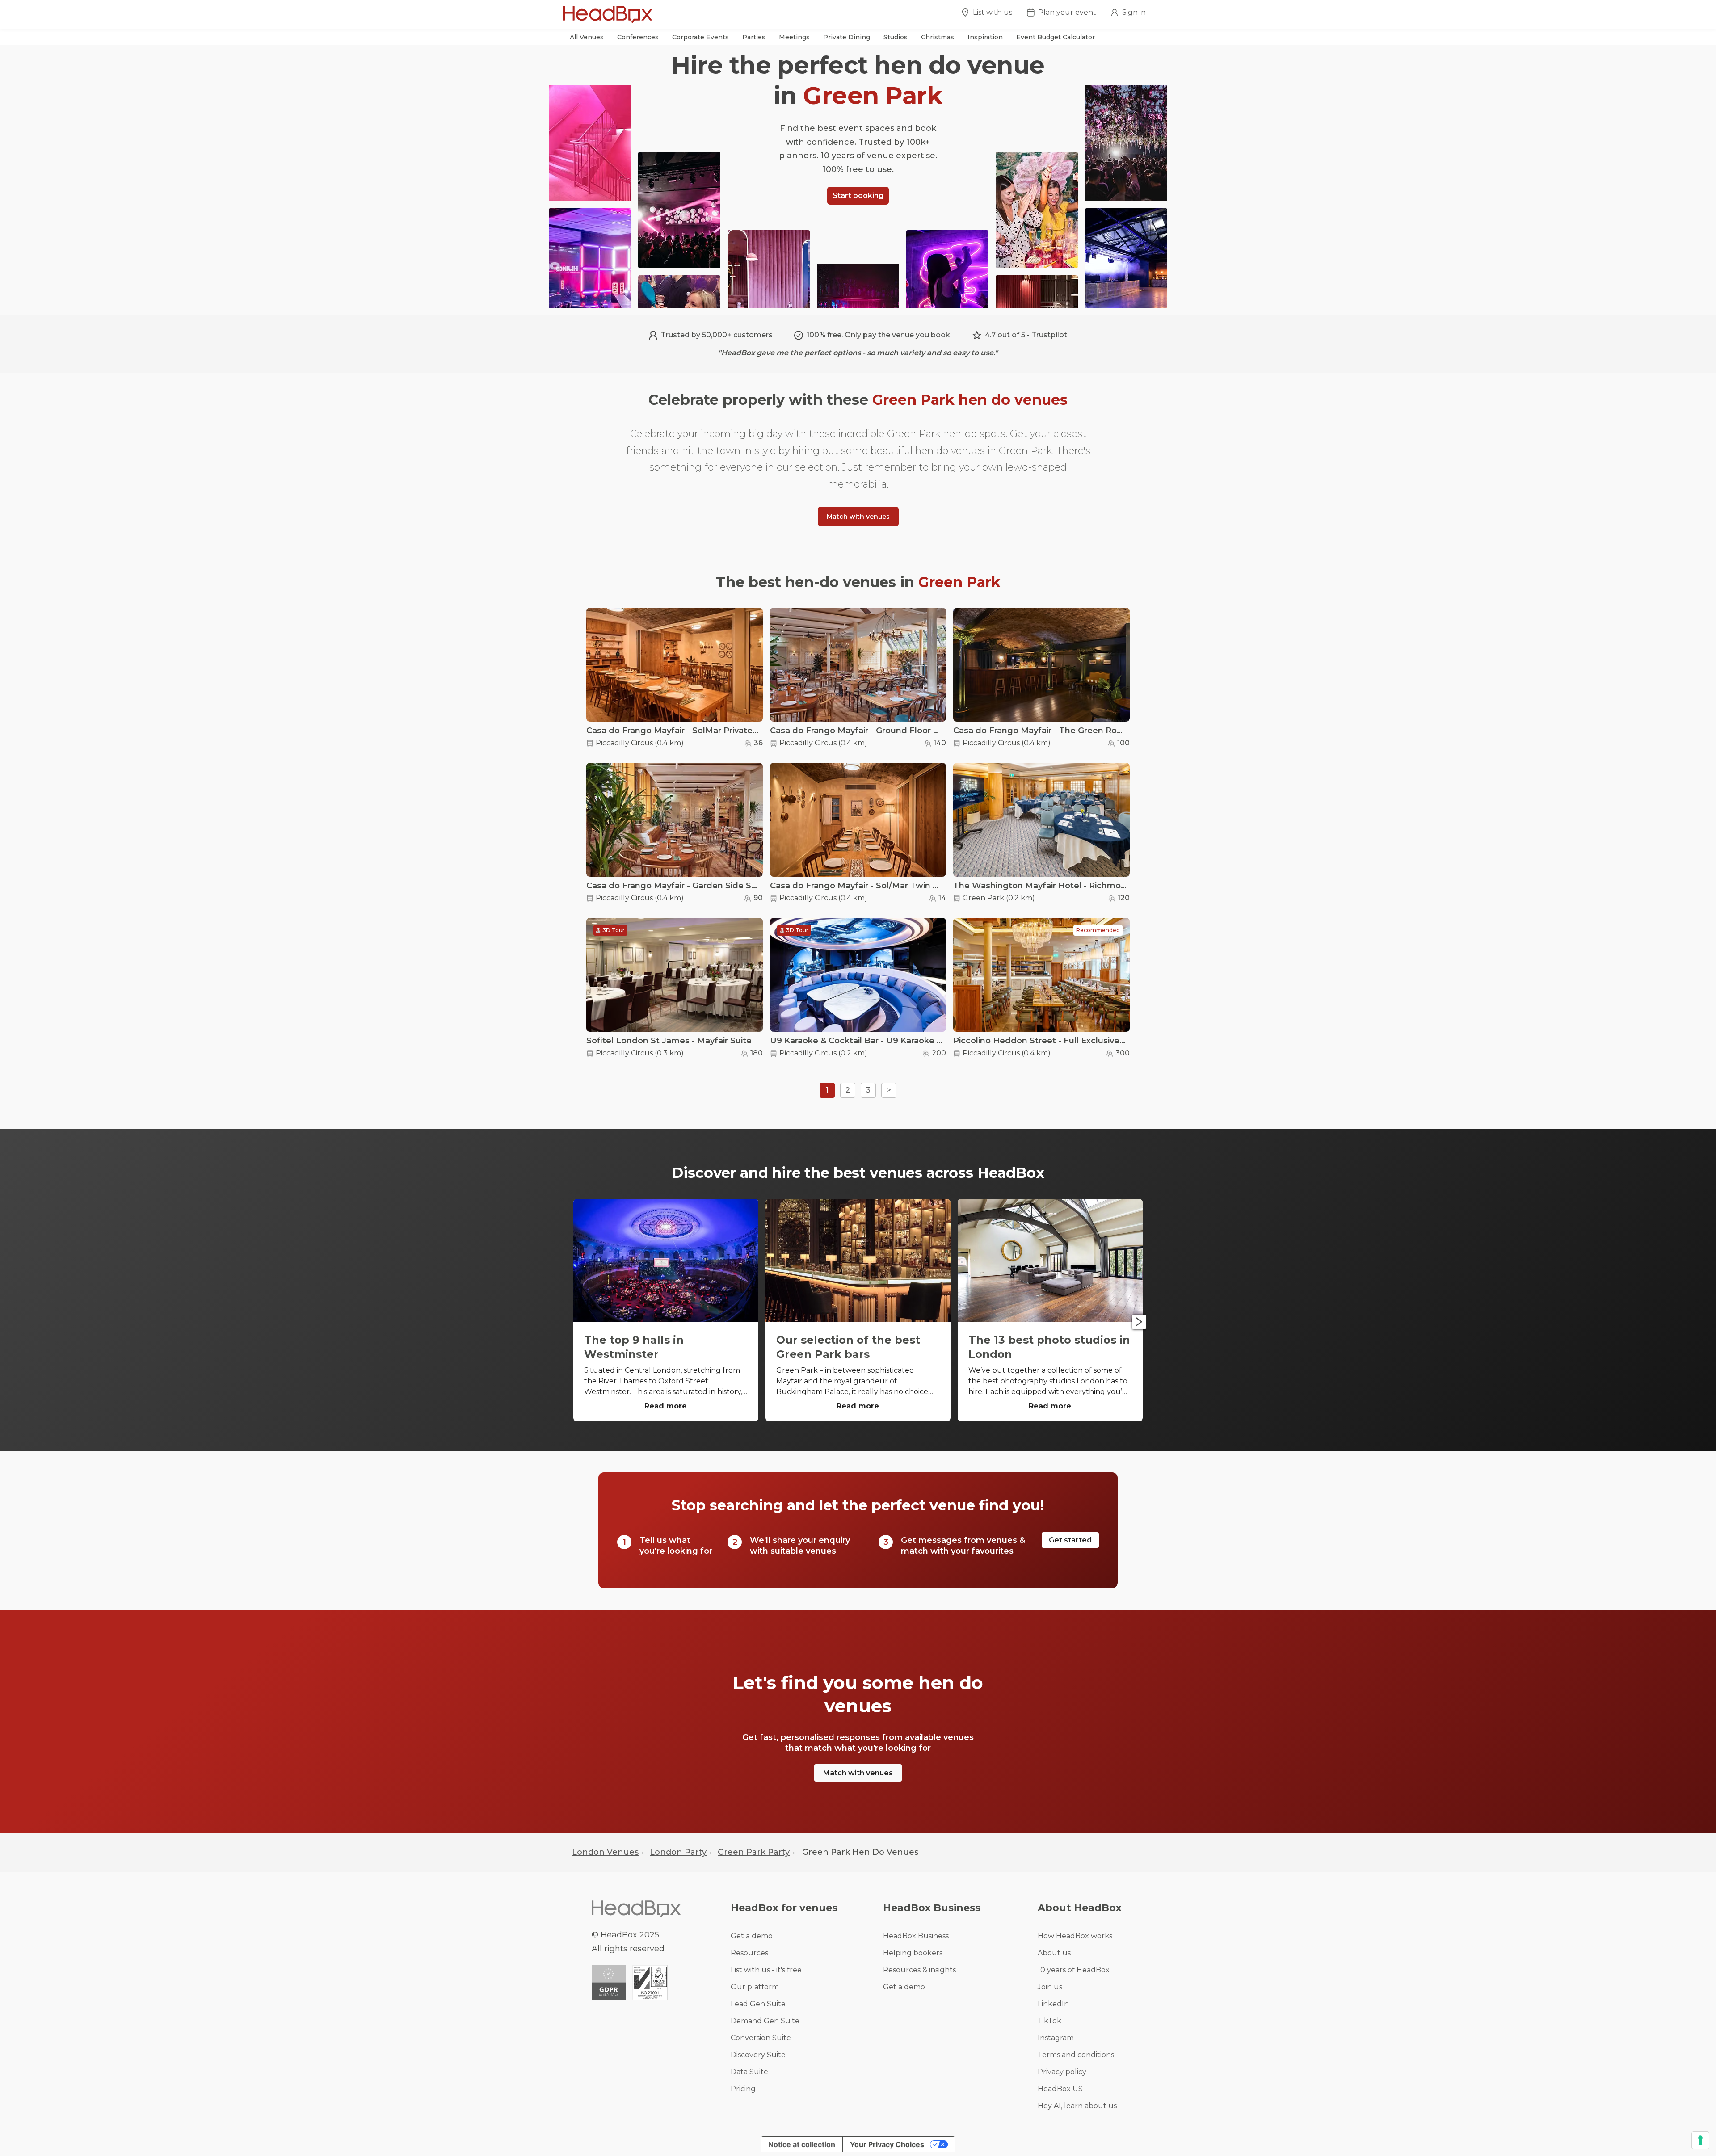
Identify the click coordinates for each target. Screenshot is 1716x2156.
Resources (749, 1953)
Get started (1070, 1540)
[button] (587, 37)
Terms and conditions (1076, 2055)
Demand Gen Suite (765, 2021)
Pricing (743, 2089)
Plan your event (1067, 12)
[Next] (1139, 1322)
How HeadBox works (1075, 1936)
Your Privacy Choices (887, 2144)
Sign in (1134, 12)
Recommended (1098, 930)
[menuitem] (987, 15)
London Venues (605, 1852)
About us (1054, 1953)
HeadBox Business (916, 1936)
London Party (678, 1852)
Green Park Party (754, 1852)
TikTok (1049, 2021)
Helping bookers (913, 1953)
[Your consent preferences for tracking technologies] (1700, 2140)
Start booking (858, 195)
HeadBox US (1060, 2089)
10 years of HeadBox (1074, 1970)
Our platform (755, 1987)
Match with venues (858, 517)
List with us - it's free (766, 1970)
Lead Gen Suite (758, 2004)
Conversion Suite (761, 2038)
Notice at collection (802, 2144)
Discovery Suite (758, 2055)
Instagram (1056, 2038)
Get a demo (752, 1936)
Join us (1050, 1987)
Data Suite (749, 2072)
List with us (993, 12)
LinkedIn (1053, 2004)
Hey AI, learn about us (1077, 2106)
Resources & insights (919, 1970)
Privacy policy (1062, 2072)
